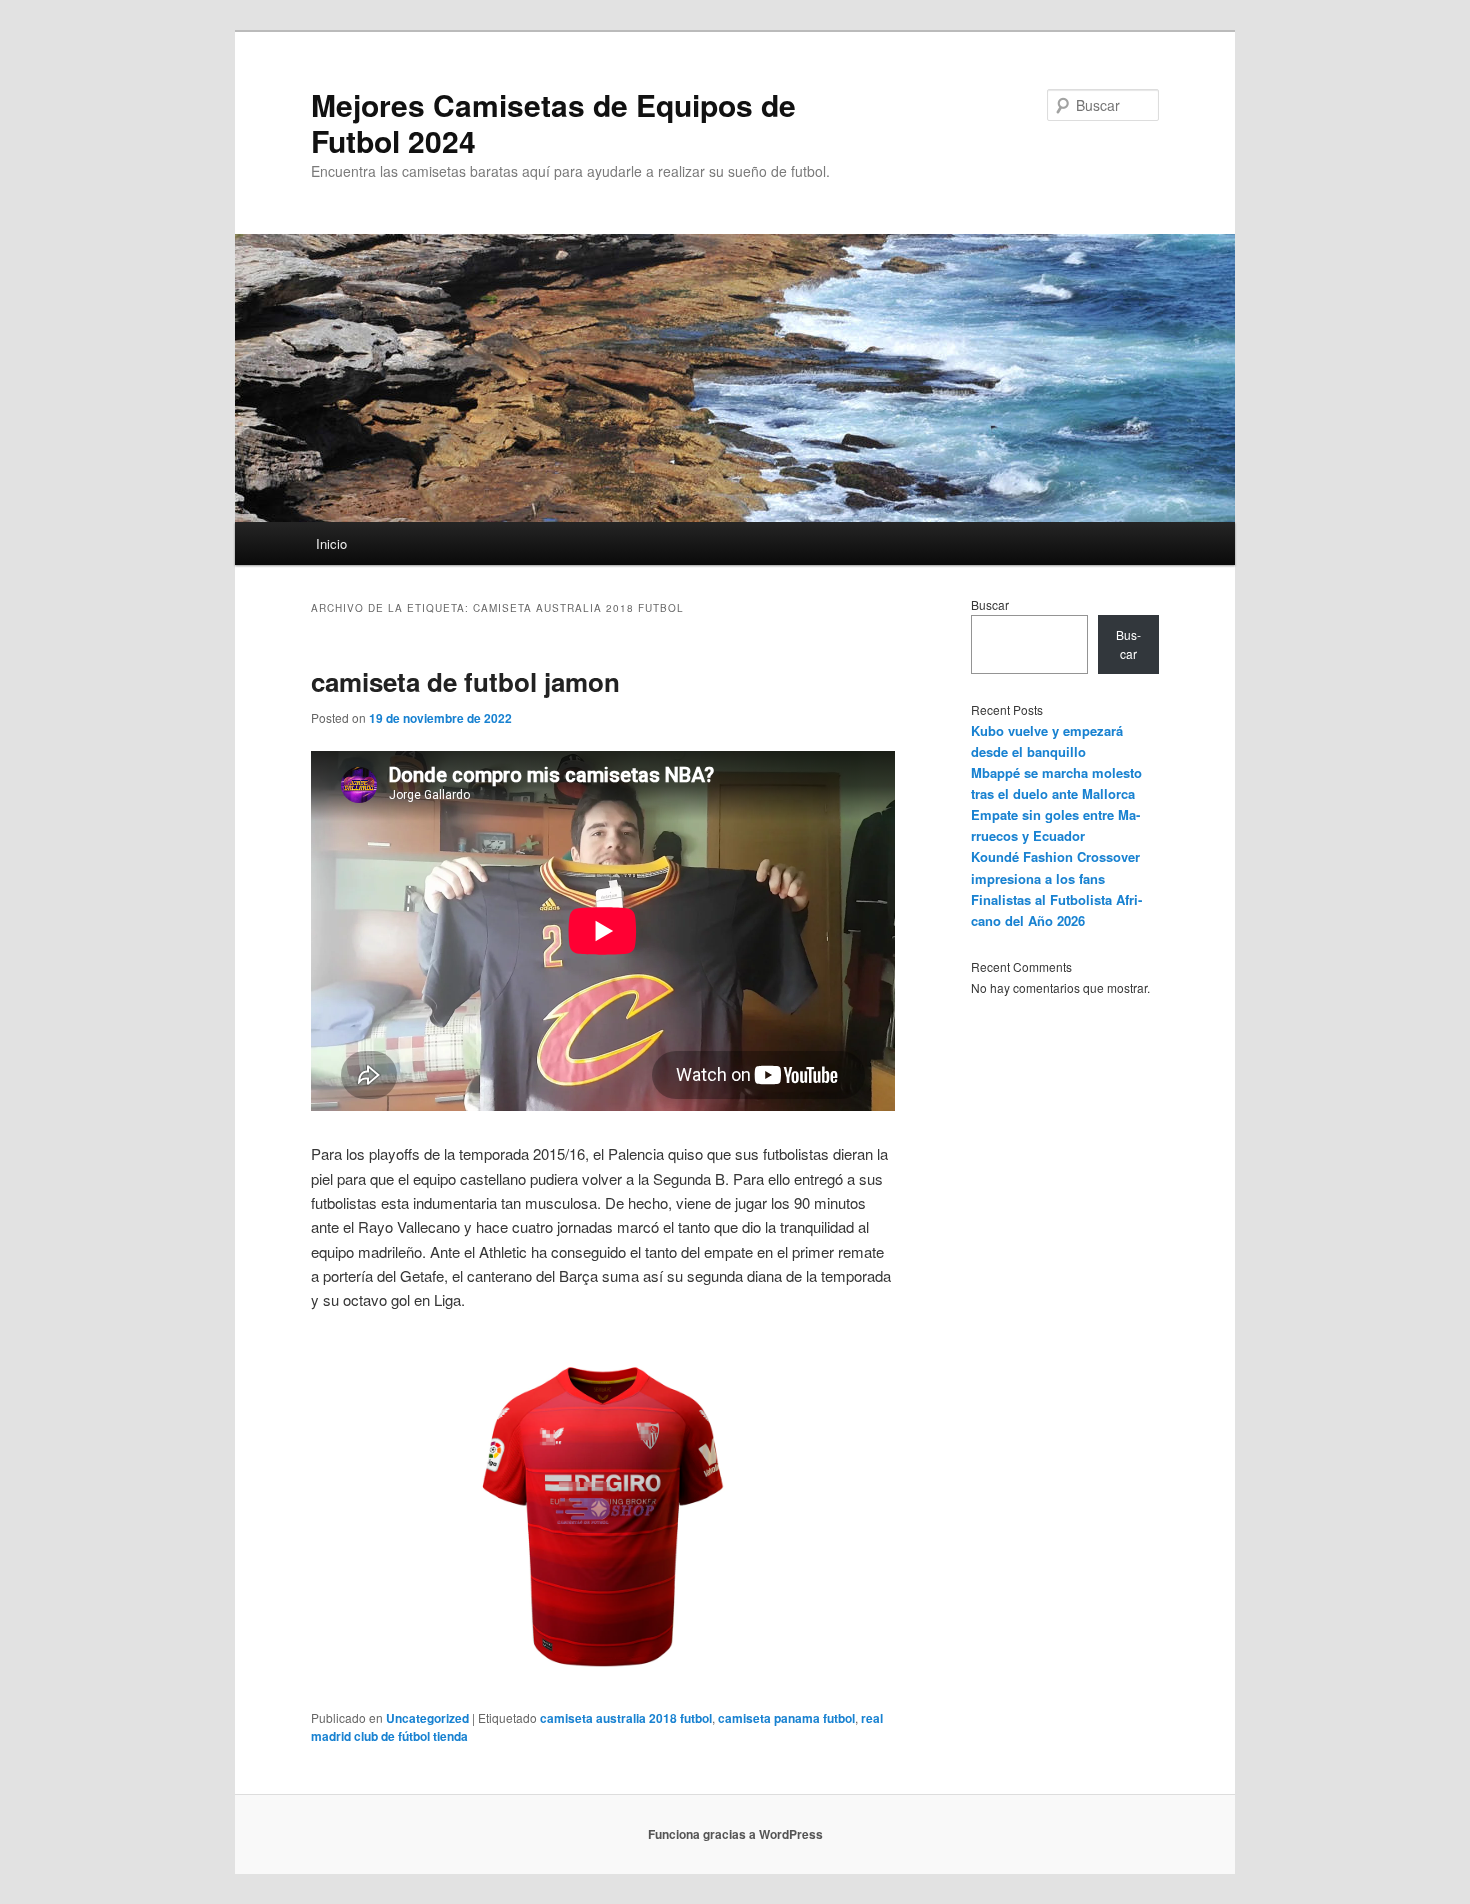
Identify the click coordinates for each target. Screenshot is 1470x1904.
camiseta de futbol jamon (465, 681)
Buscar (990, 604)
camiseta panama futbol (786, 1718)
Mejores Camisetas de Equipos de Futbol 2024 (553, 122)
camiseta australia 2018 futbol (626, 1718)
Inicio (331, 543)
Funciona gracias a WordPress (735, 1834)
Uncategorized (427, 1718)
